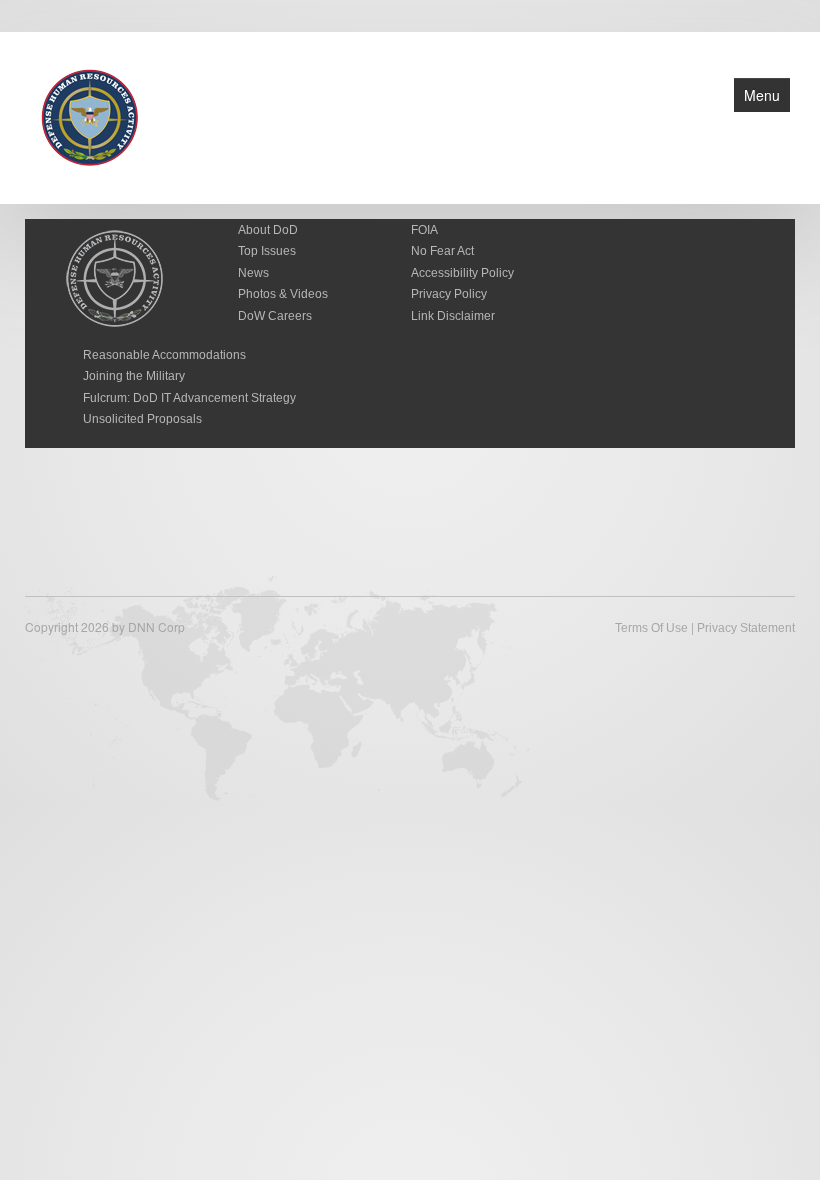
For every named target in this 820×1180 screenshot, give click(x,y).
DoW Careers (275, 316)
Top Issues (267, 251)
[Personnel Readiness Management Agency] (90, 116)
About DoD (268, 230)
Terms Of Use (651, 628)
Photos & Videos (283, 294)
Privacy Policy (449, 294)
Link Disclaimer (453, 316)
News (253, 273)
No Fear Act (442, 251)
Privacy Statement (746, 628)
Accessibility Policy (462, 273)
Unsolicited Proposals (142, 419)
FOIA (424, 230)
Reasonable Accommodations (164, 355)
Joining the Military (134, 376)
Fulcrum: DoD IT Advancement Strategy (189, 398)
